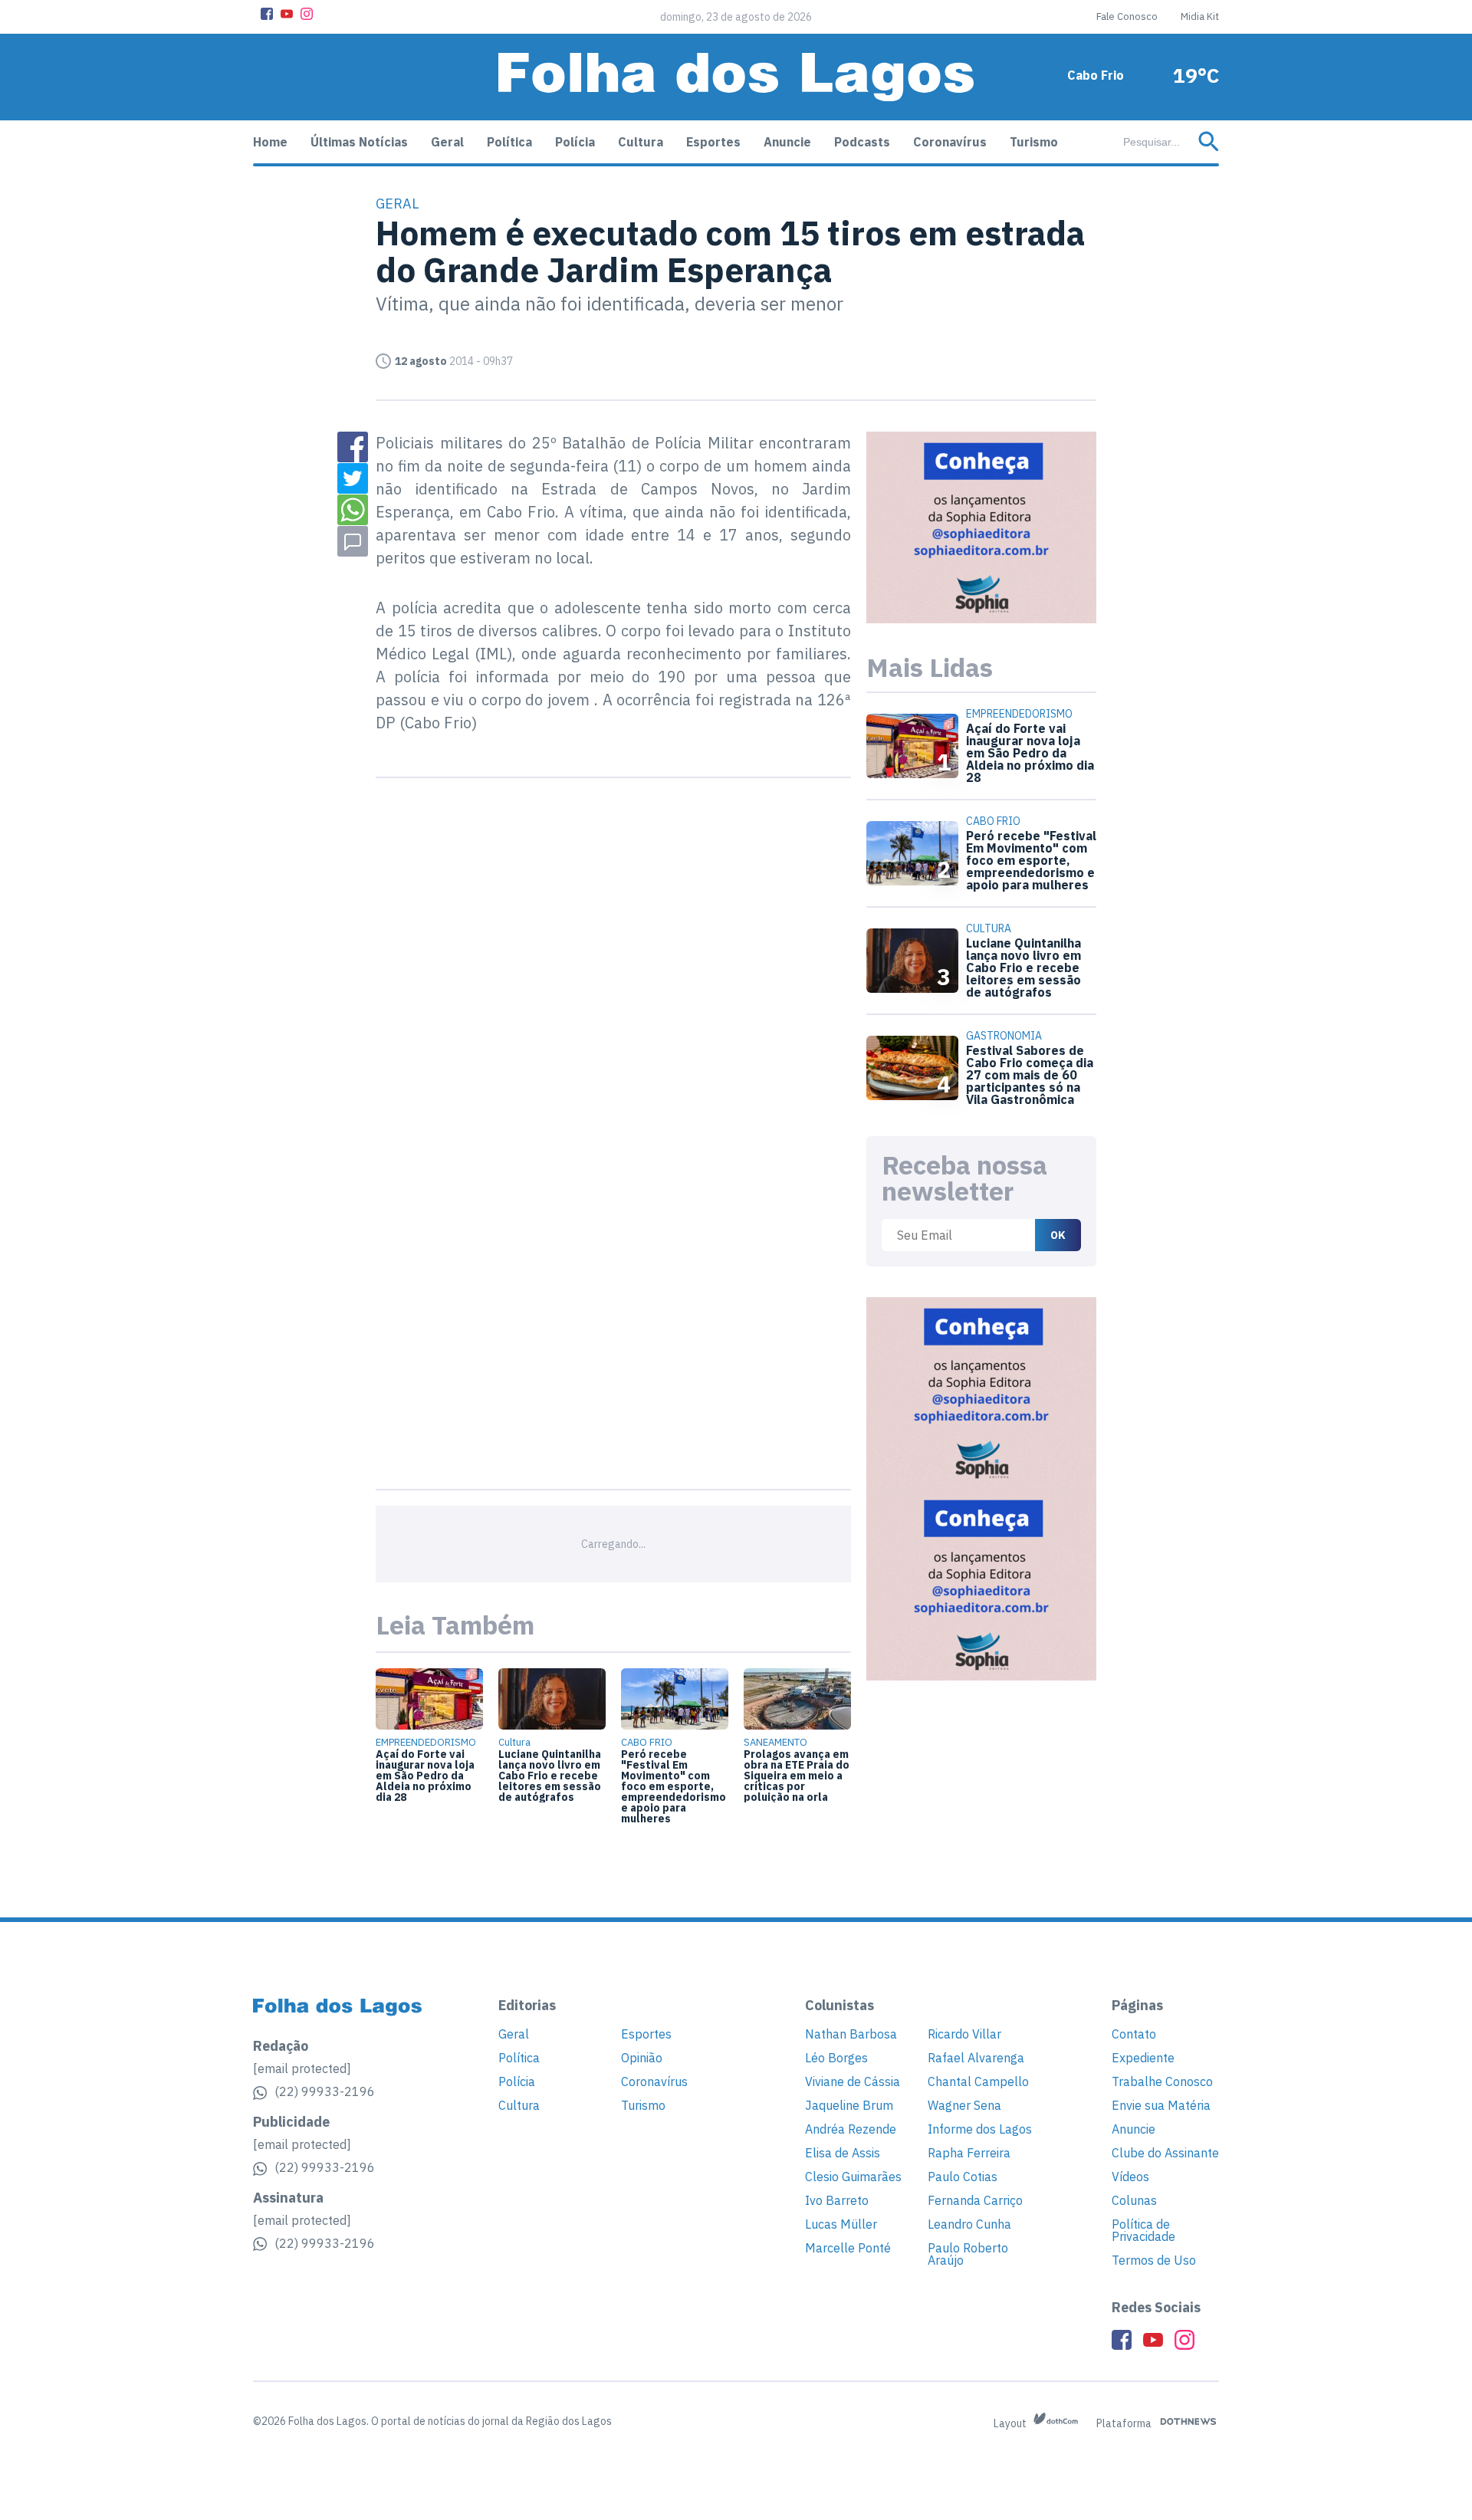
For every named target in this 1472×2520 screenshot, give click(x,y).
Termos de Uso (1154, 2260)
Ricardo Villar (964, 2034)
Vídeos (1130, 2177)
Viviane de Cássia (853, 2081)
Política (509, 142)
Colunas (1134, 2200)
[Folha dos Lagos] (736, 77)
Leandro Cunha (969, 2224)
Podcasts (862, 142)
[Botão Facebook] (267, 14)
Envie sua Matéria (1161, 2105)
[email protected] (302, 2068)
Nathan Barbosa (851, 2034)
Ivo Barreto (837, 2200)
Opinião (642, 2058)
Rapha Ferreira (969, 2153)
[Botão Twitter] (353, 478)
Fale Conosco (1127, 16)
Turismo (1034, 142)
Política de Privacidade (1143, 2230)
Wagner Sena (964, 2105)
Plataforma (1125, 2423)
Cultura (641, 142)
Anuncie (787, 142)
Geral (447, 142)
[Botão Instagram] (307, 14)
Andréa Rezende (851, 2129)
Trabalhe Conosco (1162, 2081)
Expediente (1143, 2058)
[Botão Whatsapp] (353, 510)
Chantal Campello (978, 2081)
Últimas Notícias (359, 142)
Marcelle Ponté (848, 2248)
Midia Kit (1200, 16)
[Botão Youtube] (287, 14)
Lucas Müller (841, 2224)
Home (270, 142)
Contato (1134, 2034)
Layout (1011, 2423)
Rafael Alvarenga (976, 2058)
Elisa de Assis (843, 2153)
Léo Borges (836, 2058)
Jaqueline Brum (849, 2105)
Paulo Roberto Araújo (968, 2254)
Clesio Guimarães (853, 2177)
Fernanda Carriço (975, 2200)
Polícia (575, 142)
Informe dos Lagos (980, 2129)
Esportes (713, 142)
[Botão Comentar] (353, 541)
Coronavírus (950, 142)
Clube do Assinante (1165, 2153)
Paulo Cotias (963, 2177)
